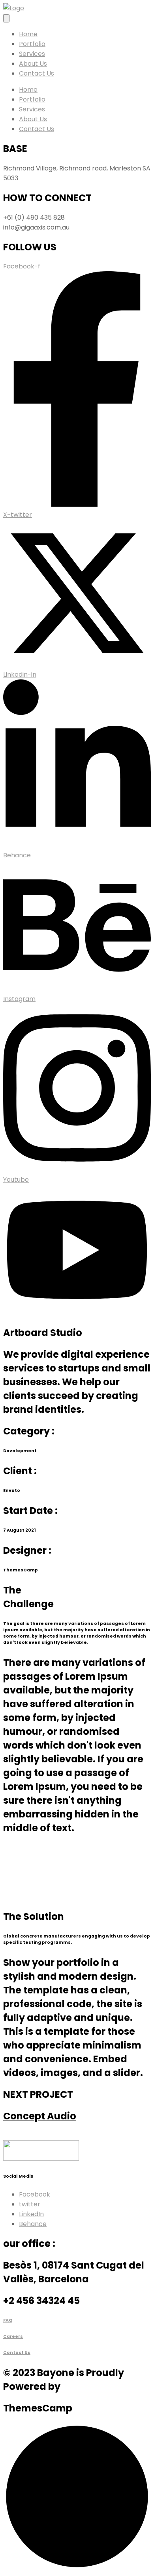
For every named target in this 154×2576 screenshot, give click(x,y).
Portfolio (32, 44)
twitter (30, 2204)
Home (28, 34)
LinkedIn (31, 2214)
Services (32, 54)
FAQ (8, 2320)
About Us (33, 64)
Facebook (35, 2194)
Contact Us (37, 73)
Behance (33, 2224)
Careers (13, 2336)
